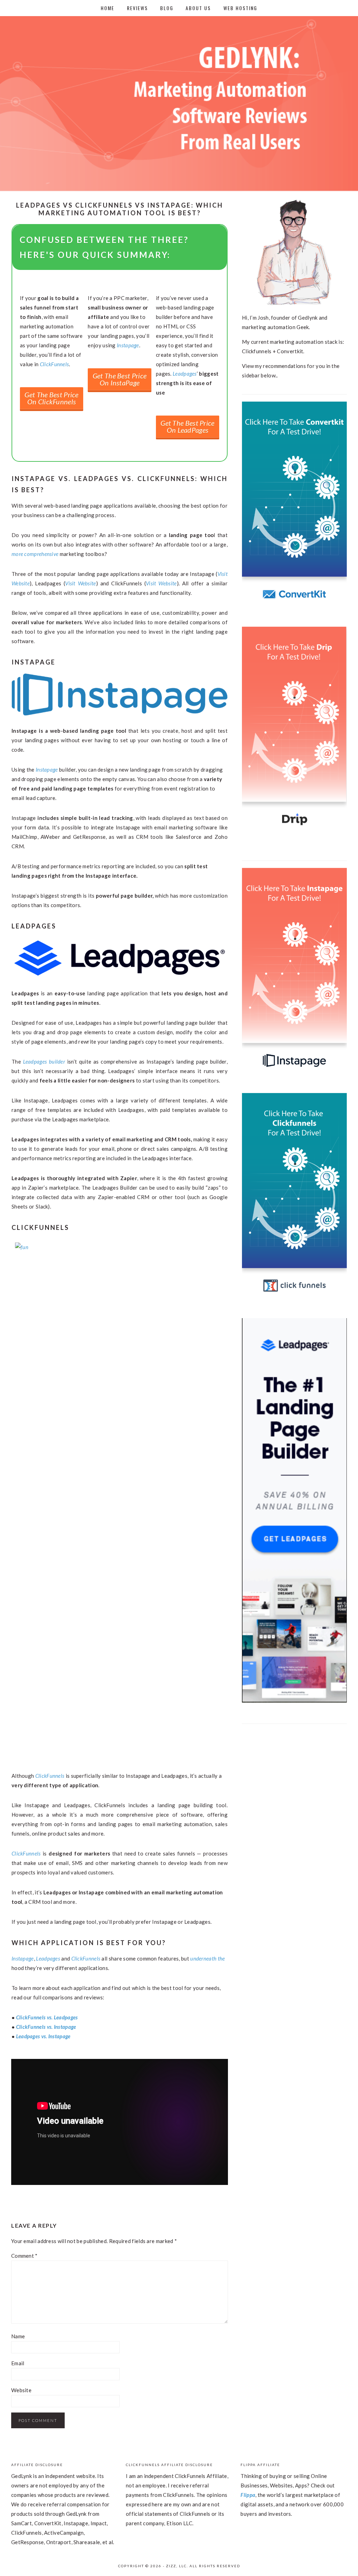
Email (18, 2363)
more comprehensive (35, 554)
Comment (24, 2256)
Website (21, 2390)
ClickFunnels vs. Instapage (46, 2027)
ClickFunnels (55, 364)
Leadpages (185, 374)
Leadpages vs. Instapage (43, 2036)
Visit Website (80, 583)
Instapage (128, 345)
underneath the (207, 1958)
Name (18, 2336)
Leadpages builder (44, 1061)
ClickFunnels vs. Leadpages (47, 2017)
